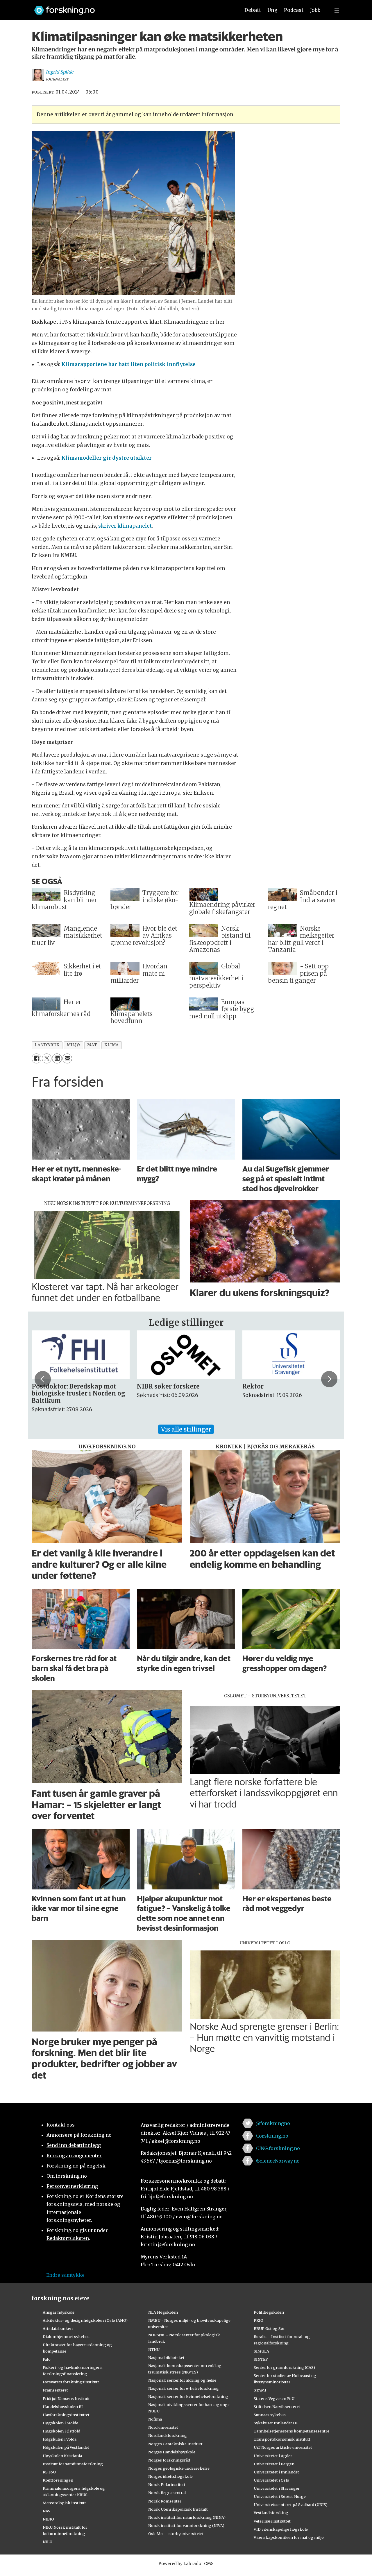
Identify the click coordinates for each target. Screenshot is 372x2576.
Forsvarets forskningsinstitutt (71, 2382)
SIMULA (261, 2351)
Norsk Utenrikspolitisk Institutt (178, 2509)
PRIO (259, 2320)
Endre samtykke (65, 2275)
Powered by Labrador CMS (186, 2564)
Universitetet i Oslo (271, 2480)
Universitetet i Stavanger (277, 2488)
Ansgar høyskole (59, 2312)
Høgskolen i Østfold (61, 2431)
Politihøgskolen (269, 2312)
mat (92, 1045)
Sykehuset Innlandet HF (276, 2423)
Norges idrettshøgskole (170, 2476)
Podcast (294, 10)
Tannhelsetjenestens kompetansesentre (291, 2431)
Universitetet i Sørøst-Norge (280, 2496)
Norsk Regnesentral (167, 2493)
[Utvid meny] (337, 10)
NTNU (154, 2349)
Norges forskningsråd (169, 2460)
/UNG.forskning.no (278, 2148)
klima (112, 1045)
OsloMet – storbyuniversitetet (176, 2534)
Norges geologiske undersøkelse (179, 2468)
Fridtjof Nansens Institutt (66, 2398)
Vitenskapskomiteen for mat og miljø (289, 2537)
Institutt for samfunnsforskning (73, 2464)
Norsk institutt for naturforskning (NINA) (187, 2517)
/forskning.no (272, 2136)
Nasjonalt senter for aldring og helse (182, 2380)
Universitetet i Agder (273, 2456)
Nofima (155, 2419)
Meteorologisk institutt (64, 2503)
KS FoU (49, 2472)
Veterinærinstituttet (272, 2521)
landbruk (47, 1045)
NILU (48, 2542)
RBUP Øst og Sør (269, 2328)
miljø (74, 1045)
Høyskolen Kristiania (62, 2456)
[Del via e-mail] (67, 1058)
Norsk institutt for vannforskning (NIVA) (186, 2525)
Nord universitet (163, 2427)
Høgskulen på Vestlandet (66, 2447)
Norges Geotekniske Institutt (175, 2444)
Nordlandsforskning (168, 2435)
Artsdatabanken (58, 2328)
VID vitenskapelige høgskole (281, 2529)
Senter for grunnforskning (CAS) (284, 2367)
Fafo (47, 2359)
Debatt (253, 10)
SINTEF (261, 2359)
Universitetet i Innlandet (276, 2472)
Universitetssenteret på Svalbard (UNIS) (291, 2505)
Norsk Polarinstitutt (167, 2484)
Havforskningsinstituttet (66, 2415)
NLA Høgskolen (163, 2312)
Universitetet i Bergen (274, 2464)
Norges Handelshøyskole (172, 2452)
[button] (43, 1379)
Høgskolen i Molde (60, 2423)
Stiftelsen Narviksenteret (277, 2407)
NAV (47, 2511)
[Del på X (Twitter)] (47, 1058)
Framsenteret (55, 2390)
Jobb (315, 10)
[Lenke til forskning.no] (132, 7)
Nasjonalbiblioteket (166, 2358)
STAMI (260, 2390)
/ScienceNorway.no (278, 2161)
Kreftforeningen (58, 2480)
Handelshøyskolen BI (63, 2407)
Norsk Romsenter (165, 2501)
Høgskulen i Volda (60, 2439)
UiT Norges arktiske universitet (283, 2447)
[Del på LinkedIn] (57, 1058)
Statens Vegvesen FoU (274, 2398)
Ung (272, 10)
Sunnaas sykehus (270, 2415)
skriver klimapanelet (125, 526)
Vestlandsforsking (271, 2513)
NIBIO (48, 2519)
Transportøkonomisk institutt (282, 2439)
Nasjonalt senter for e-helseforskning (184, 2388)
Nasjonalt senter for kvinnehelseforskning (188, 2396)
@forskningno (273, 2123)
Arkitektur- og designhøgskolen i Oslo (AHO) (85, 2320)
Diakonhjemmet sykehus (66, 2337)
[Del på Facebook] (36, 1058)
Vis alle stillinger (186, 1429)
